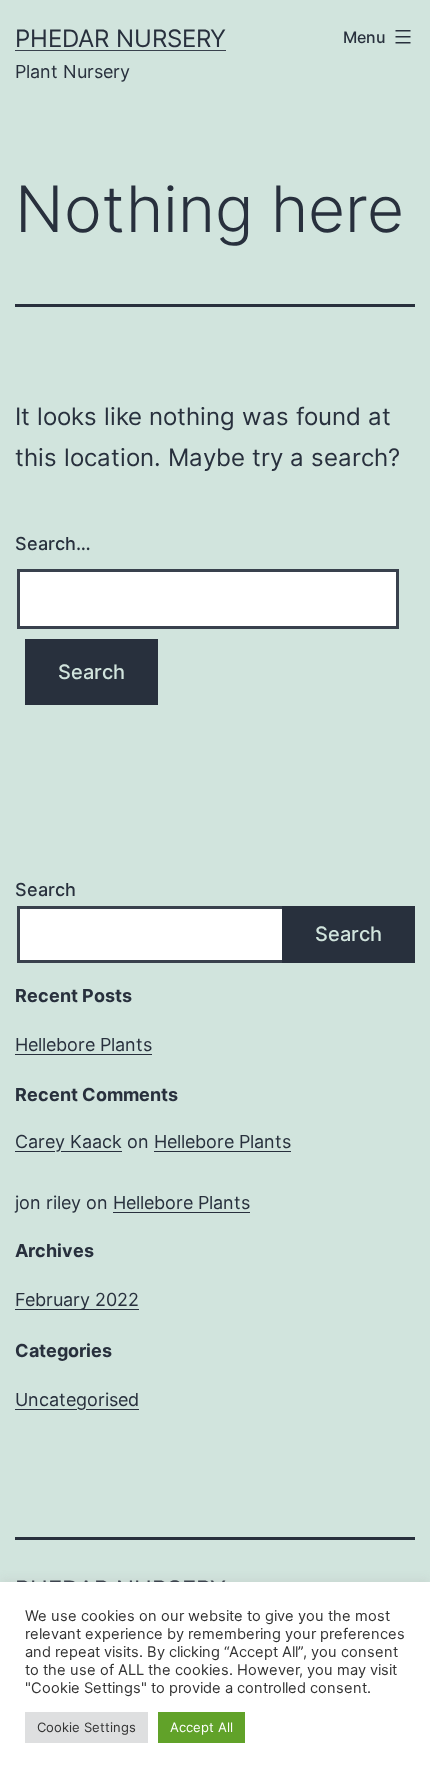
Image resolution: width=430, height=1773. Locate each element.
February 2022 (77, 1299)
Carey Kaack (68, 1141)
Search (45, 889)
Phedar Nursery (120, 38)
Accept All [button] (201, 1727)
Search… (53, 543)
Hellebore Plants (83, 1044)
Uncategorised (77, 1399)
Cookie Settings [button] (86, 1727)
